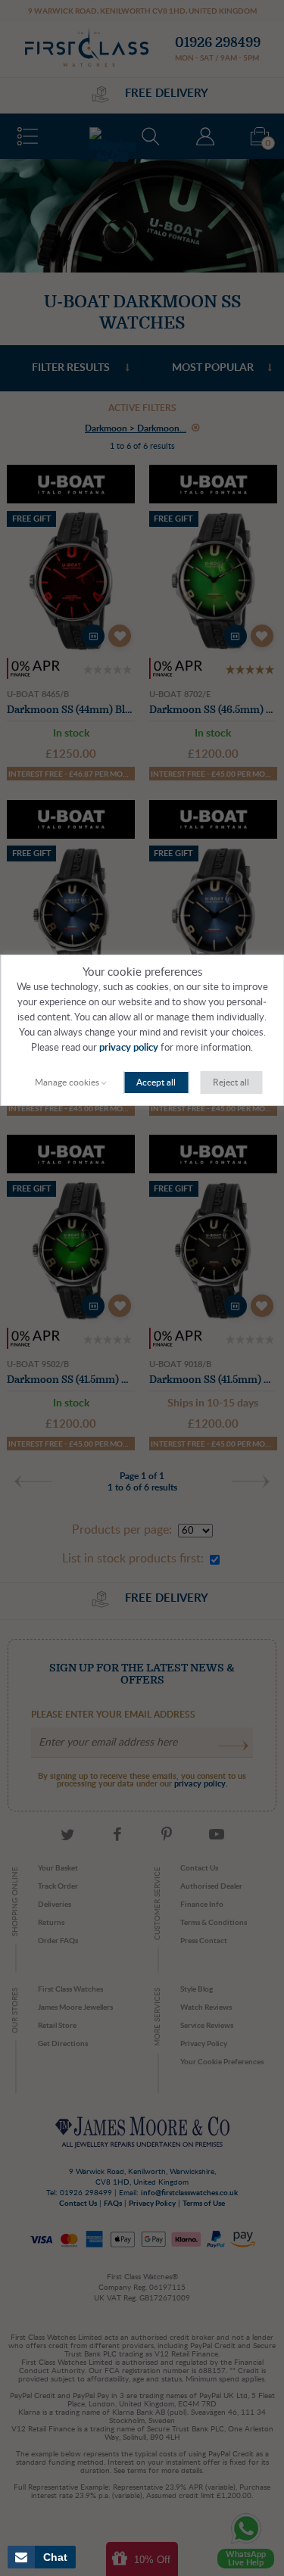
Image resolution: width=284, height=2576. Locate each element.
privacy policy (129, 1048)
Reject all (231, 1082)
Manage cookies (67, 1082)
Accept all (156, 1082)
